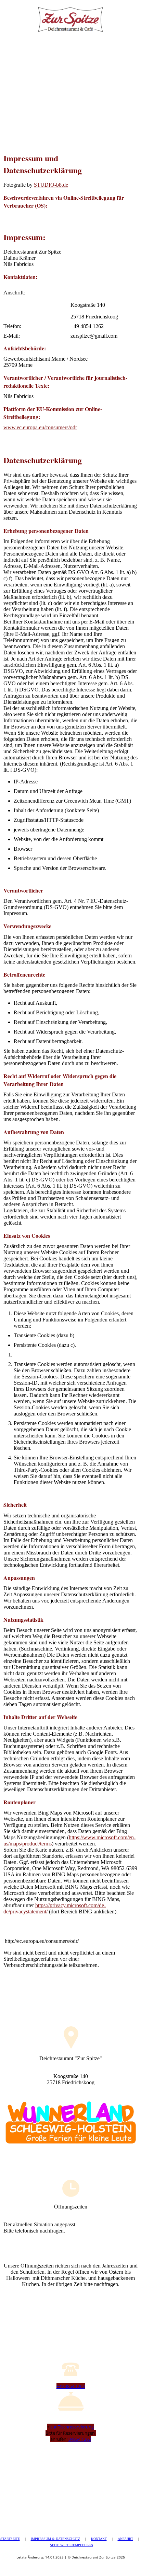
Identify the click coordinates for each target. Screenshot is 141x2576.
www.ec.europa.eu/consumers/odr (40, 427)
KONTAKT (99, 2539)
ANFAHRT (125, 2539)
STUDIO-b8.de (51, 185)
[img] (70, 17)
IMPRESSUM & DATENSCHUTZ (55, 2539)
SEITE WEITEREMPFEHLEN (72, 2545)
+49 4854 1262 (71, 2386)
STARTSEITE (10, 2539)
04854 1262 (80, 2439)
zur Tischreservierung (72, 2427)
